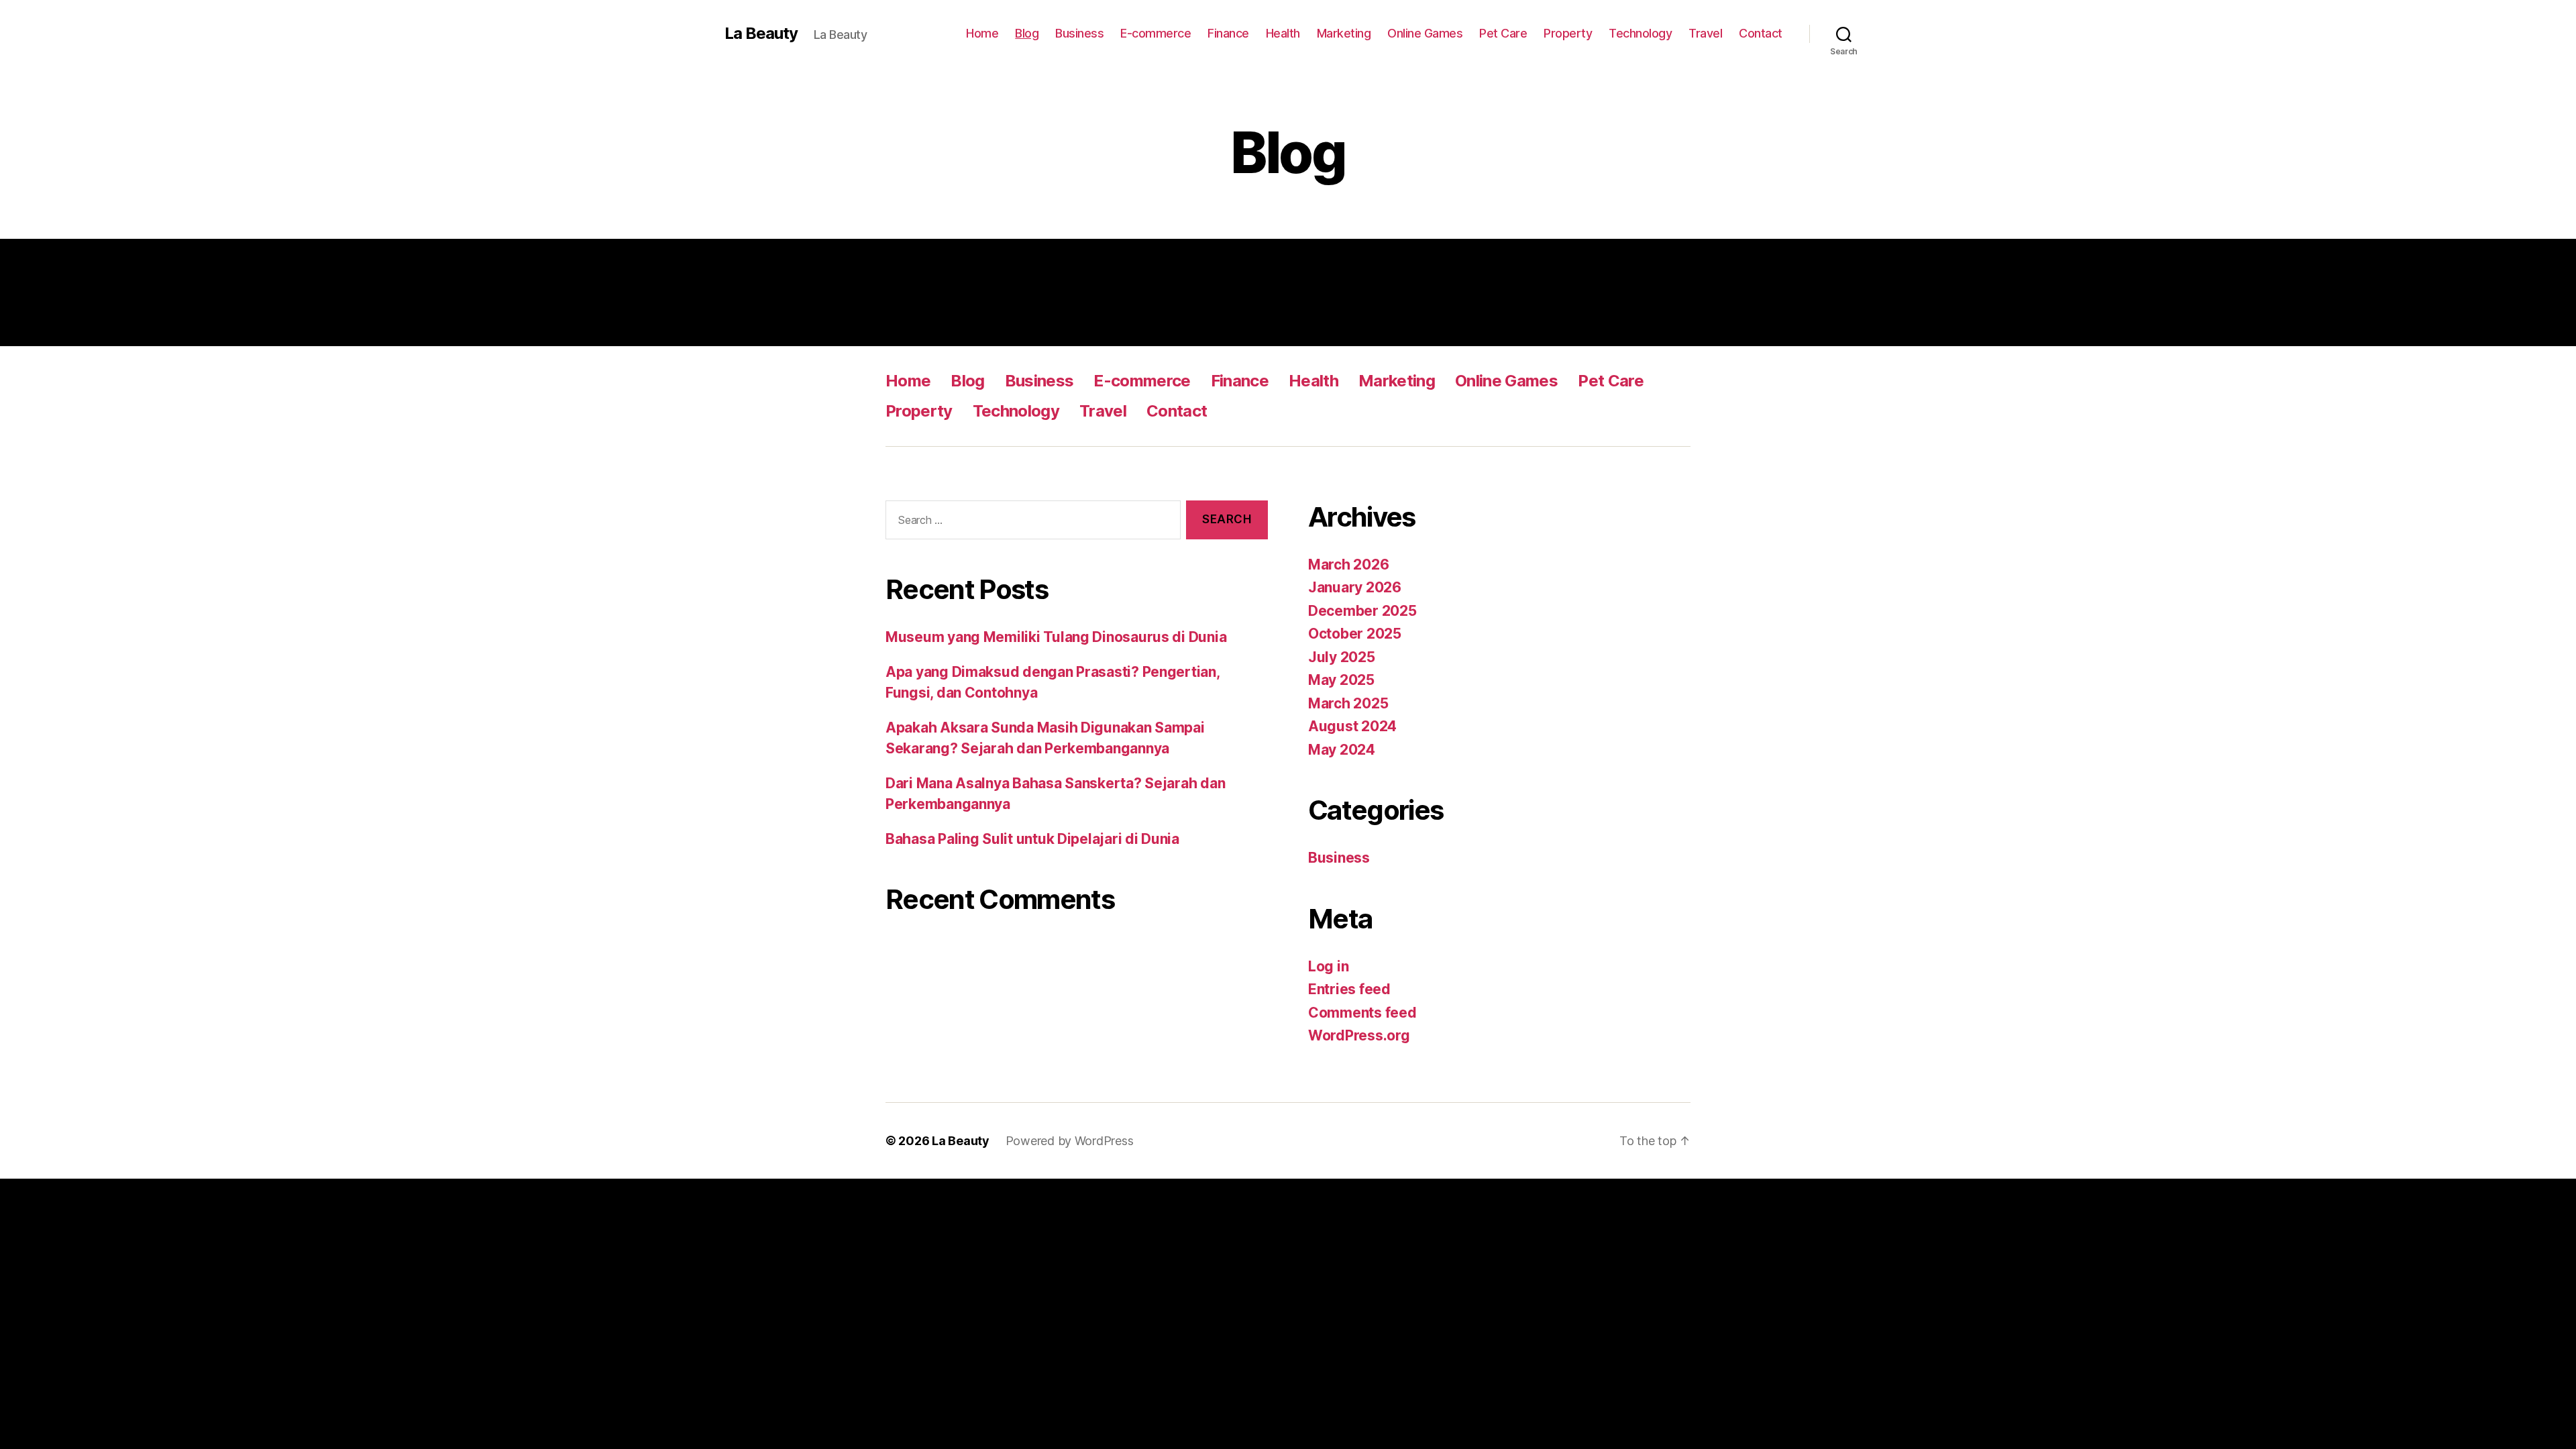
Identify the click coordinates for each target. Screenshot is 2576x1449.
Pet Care (1503, 33)
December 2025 (1362, 611)
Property (1568, 33)
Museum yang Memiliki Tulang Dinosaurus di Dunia (1056, 637)
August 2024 (1352, 726)
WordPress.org (1359, 1035)
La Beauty (761, 34)
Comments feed (1362, 1013)
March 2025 (1348, 703)
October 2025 (1355, 634)
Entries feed (1349, 989)
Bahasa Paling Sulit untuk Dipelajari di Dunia (1032, 839)
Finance (1228, 33)
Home (982, 33)
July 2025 (1342, 657)
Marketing (1344, 33)
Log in (1328, 966)
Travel (1705, 33)
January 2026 (1355, 587)
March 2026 (1348, 565)
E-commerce (1156, 33)
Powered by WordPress (1070, 1141)
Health (1283, 33)
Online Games (1425, 33)
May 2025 (1341, 680)
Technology (1640, 33)
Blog (1027, 33)
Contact (1761, 33)
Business (1079, 33)
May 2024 (1342, 750)
